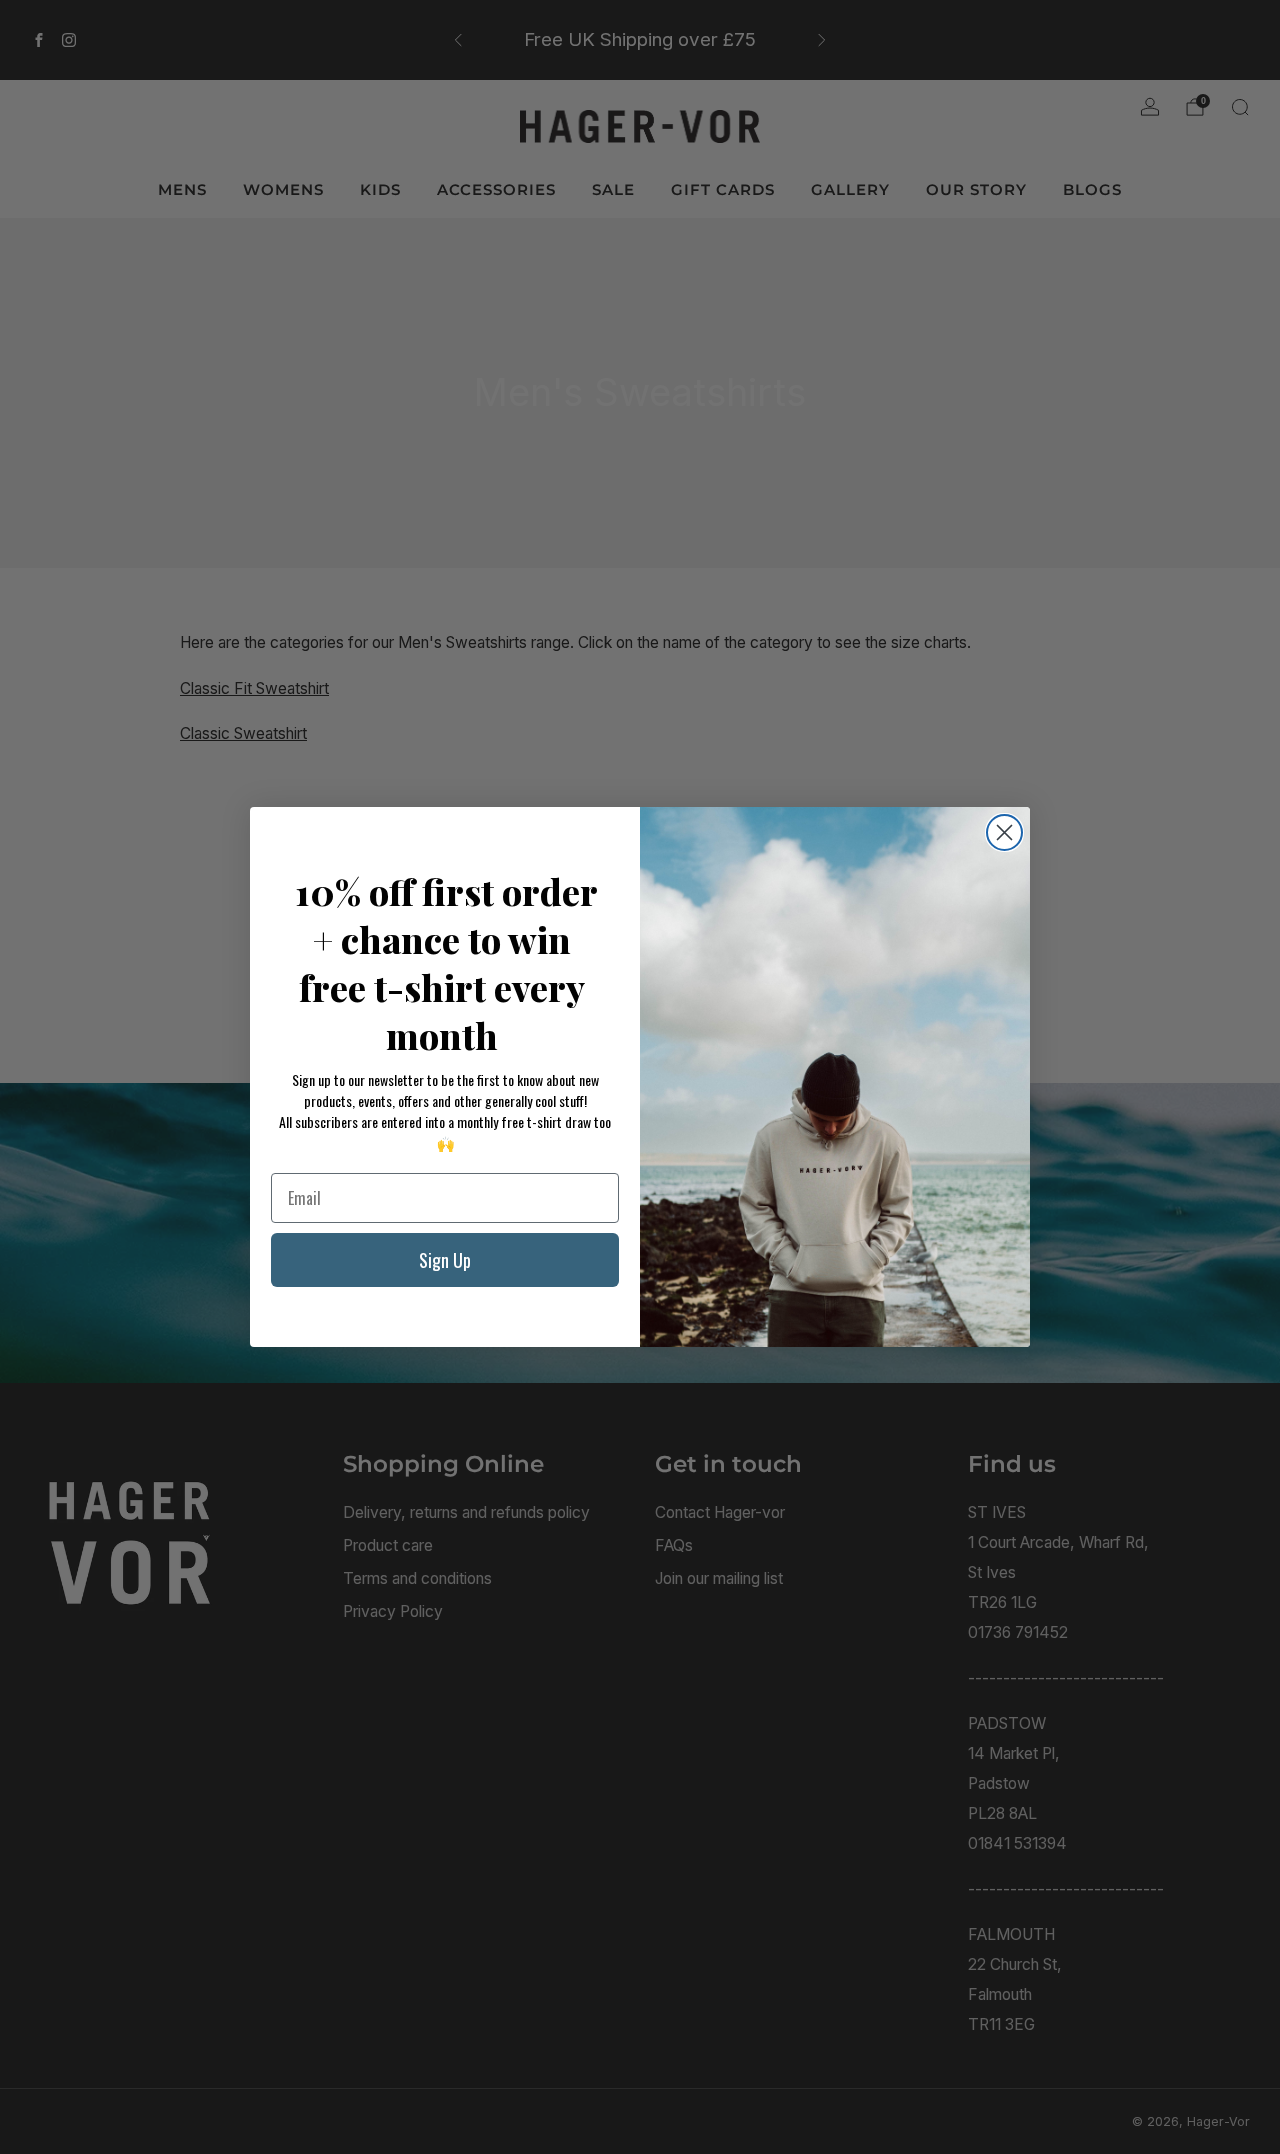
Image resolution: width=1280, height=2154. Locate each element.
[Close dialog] (1004, 832)
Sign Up (445, 1260)
